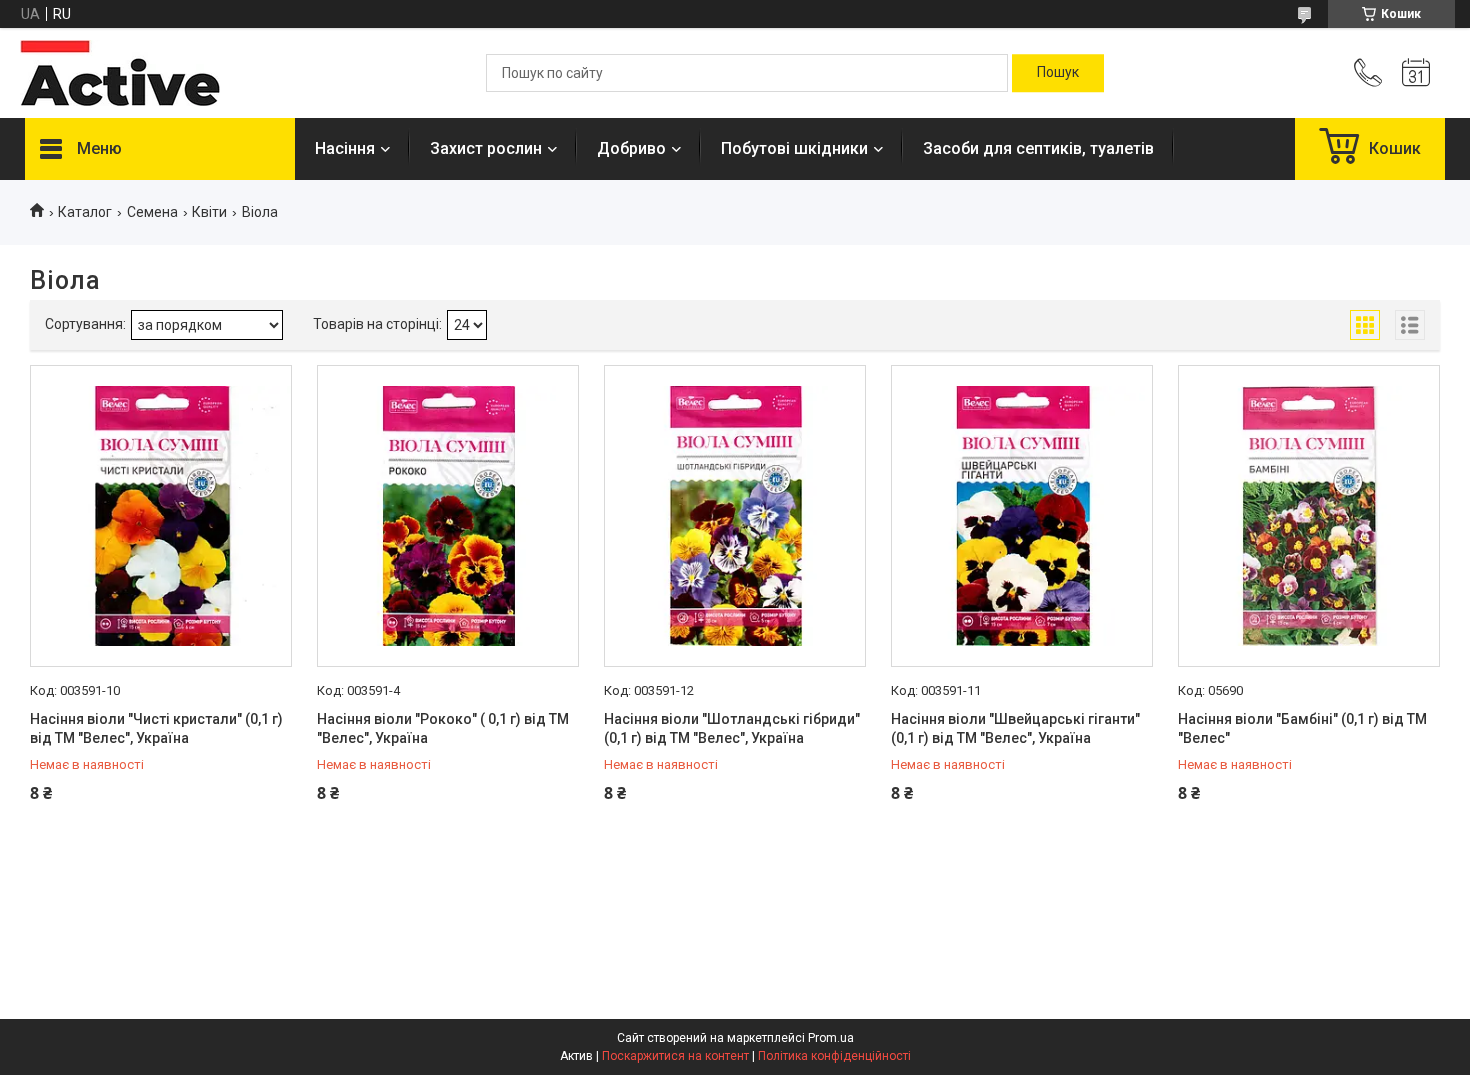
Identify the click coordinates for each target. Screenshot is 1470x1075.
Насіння (345, 148)
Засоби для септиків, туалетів (1038, 148)
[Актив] (120, 73)
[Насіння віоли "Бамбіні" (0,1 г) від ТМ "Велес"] (1309, 516)
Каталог (85, 212)
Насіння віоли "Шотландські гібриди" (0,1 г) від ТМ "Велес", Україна (732, 729)
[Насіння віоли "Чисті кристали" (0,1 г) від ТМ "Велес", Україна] (161, 516)
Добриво (631, 148)
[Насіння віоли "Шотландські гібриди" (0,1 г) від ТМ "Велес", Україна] (735, 516)
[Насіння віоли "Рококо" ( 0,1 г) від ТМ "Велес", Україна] (448, 516)
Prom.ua (831, 1038)
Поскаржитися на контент (675, 1056)
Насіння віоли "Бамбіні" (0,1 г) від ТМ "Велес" (1302, 729)
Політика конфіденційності (834, 1056)
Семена (152, 212)
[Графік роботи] (1416, 73)
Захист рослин (486, 148)
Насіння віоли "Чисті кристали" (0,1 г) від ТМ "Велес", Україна (156, 729)
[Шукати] (1058, 73)
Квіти (209, 212)
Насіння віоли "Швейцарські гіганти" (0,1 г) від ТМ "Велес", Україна (1015, 729)
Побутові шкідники (794, 148)
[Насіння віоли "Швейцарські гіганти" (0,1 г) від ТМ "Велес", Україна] (1022, 516)
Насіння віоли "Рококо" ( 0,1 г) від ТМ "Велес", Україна (443, 729)
